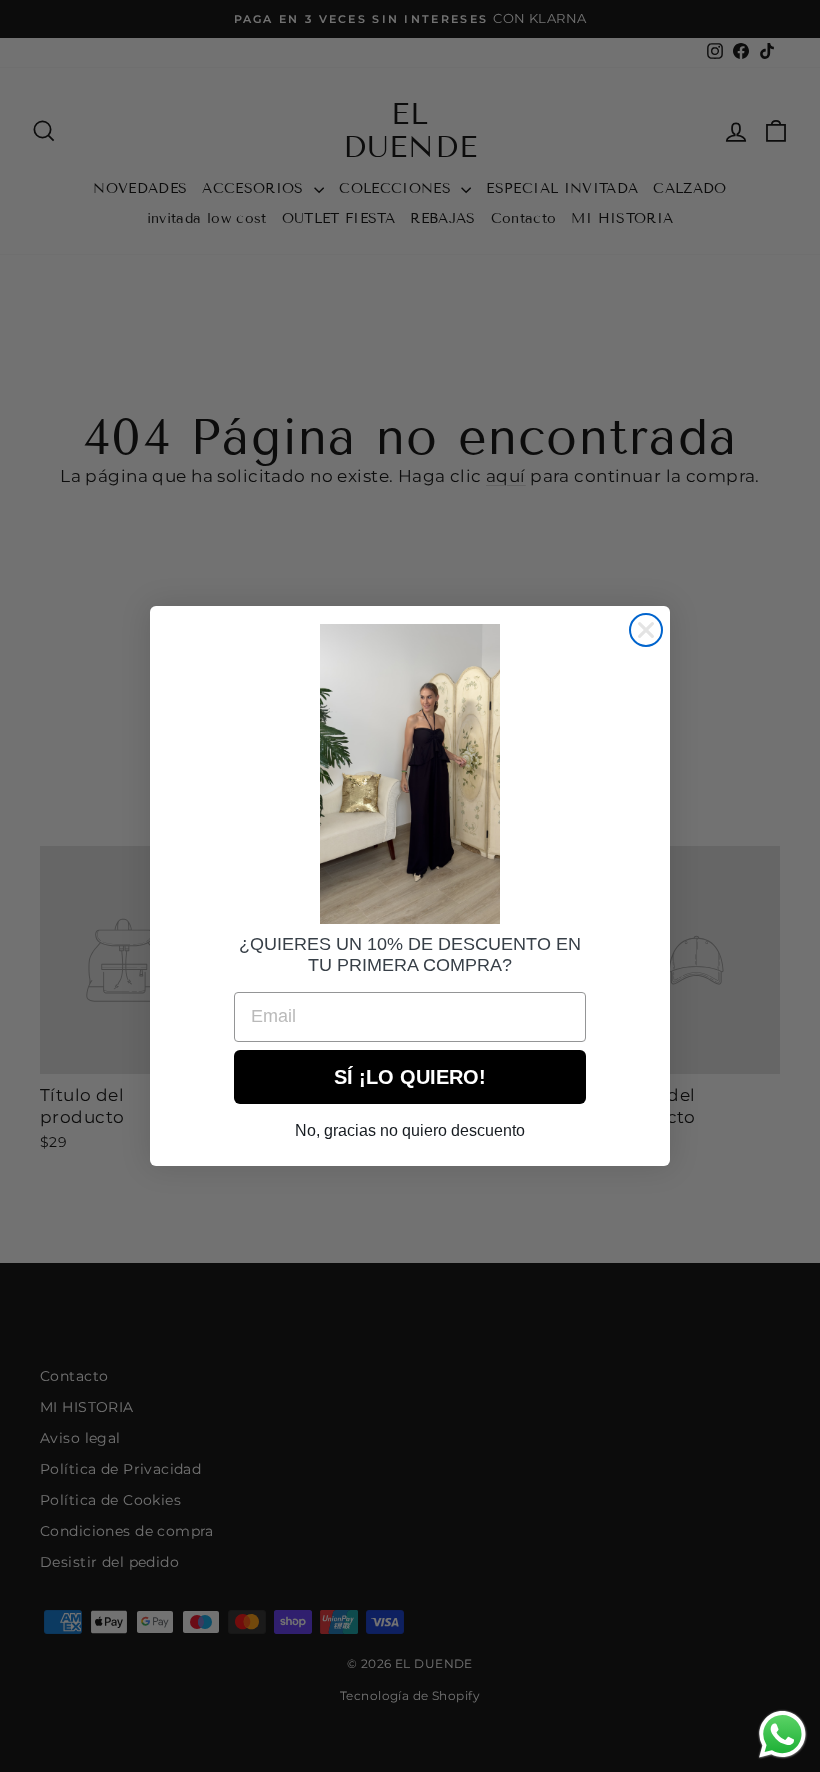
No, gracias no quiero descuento (410, 1130)
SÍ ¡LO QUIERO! (410, 1077)
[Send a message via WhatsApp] (782, 1734)
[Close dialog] (646, 630)
